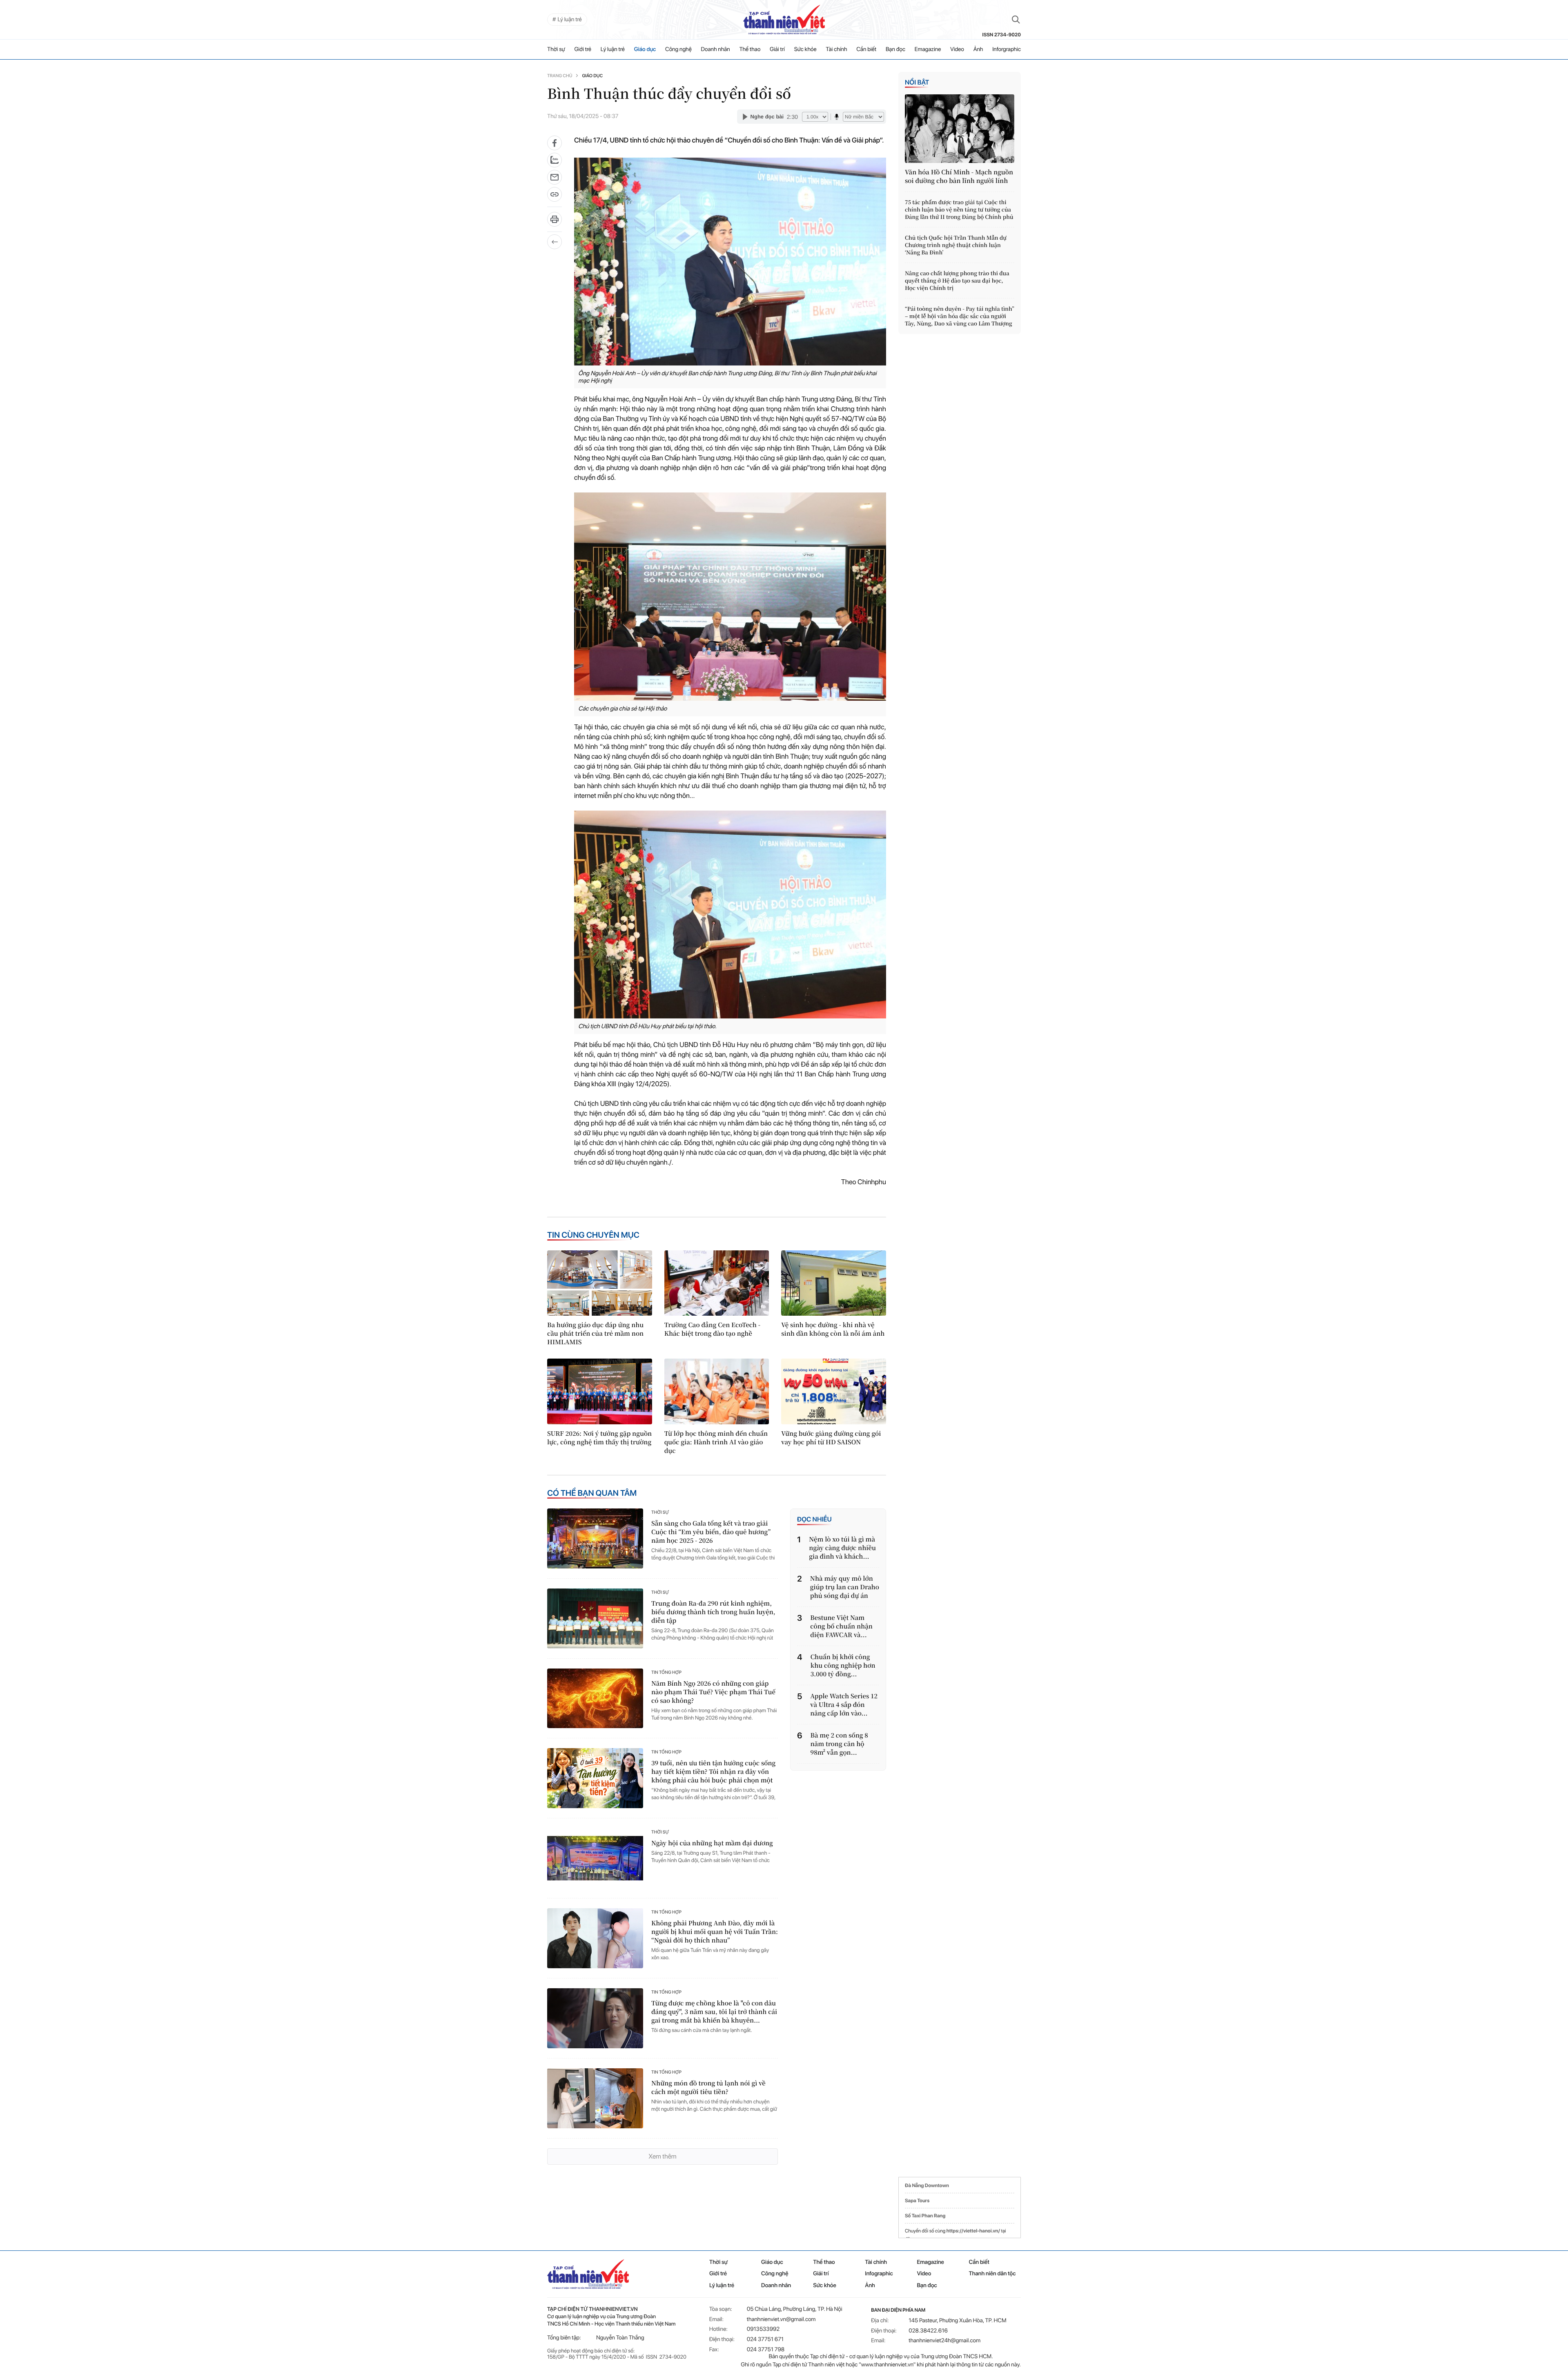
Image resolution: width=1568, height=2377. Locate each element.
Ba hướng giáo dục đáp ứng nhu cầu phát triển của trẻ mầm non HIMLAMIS (595, 1333)
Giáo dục (645, 49)
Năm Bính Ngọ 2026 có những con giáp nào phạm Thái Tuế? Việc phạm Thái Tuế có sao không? (713, 1692)
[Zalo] (555, 160)
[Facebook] (555, 143)
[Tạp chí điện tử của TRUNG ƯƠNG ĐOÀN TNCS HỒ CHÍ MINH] (784, 20)
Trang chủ (560, 76)
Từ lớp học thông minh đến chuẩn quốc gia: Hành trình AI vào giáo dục (716, 1442)
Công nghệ (678, 49)
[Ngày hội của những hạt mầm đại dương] (595, 1858)
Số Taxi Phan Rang (925, 2216)
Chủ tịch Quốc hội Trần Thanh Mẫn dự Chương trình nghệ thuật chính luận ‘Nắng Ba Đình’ (956, 245)
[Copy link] (555, 197)
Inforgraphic (1007, 49)
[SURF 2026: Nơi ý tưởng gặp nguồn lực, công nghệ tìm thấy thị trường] (600, 1391)
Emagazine (928, 49)
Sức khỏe (805, 49)
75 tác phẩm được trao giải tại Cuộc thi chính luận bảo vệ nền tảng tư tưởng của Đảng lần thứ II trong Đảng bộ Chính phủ (959, 209)
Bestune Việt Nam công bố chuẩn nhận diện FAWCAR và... (841, 1626)
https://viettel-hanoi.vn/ (973, 2231)
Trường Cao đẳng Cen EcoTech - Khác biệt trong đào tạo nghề (713, 1329)
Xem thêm (662, 2156)
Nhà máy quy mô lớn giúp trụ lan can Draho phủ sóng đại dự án (845, 1587)
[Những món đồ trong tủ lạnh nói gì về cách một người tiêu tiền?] (595, 2098)
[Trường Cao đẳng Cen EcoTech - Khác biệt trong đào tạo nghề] (717, 1283)
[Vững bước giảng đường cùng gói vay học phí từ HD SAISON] (834, 1391)
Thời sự (556, 49)
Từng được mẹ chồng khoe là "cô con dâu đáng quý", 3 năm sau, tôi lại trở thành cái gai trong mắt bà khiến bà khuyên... (714, 2012)
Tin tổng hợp (666, 1672)
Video (957, 49)
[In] (555, 222)
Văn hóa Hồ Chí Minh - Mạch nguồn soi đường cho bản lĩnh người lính (959, 176)
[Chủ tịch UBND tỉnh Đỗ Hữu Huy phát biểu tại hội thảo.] (730, 914)
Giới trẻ (583, 49)
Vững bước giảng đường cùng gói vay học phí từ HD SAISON (831, 1438)
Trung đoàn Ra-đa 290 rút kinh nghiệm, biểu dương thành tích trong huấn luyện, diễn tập (713, 1612)
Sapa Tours (917, 2201)
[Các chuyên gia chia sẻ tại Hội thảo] (730, 596)
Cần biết (866, 49)
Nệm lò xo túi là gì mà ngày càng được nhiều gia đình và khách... (842, 1548)
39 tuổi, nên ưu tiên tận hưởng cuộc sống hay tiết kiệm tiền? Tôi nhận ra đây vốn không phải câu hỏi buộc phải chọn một (713, 1772)
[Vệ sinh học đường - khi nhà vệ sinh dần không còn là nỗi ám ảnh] (834, 1283)
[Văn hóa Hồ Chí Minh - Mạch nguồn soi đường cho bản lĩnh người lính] (960, 129)
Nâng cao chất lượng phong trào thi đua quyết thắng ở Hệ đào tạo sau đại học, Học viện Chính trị (957, 281)
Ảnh (978, 49)
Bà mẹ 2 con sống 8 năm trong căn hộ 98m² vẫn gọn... (839, 1744)
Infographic (879, 2274)
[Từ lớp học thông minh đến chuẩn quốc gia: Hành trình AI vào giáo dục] (717, 1391)
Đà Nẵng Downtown (927, 2185)
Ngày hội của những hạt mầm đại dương (712, 1843)
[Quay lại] (555, 242)
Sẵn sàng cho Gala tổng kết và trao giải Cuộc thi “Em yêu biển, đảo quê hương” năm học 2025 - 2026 (711, 1532)
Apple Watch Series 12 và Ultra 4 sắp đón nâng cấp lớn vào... (844, 1705)
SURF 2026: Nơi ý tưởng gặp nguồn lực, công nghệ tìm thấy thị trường (599, 1438)
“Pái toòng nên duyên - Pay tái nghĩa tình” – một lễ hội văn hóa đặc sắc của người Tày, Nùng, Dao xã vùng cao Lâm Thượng (960, 316)
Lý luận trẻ (613, 49)
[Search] (1016, 20)
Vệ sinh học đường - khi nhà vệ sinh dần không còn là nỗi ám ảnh (833, 1329)
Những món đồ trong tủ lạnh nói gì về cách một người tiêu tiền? (708, 2087)
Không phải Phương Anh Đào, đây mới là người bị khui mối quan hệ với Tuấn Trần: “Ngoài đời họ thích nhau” (715, 1932)
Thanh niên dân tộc (992, 2274)
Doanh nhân (716, 49)
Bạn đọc (895, 49)
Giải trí (777, 49)
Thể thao (750, 49)
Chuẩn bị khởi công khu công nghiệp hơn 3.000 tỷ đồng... (843, 1665)
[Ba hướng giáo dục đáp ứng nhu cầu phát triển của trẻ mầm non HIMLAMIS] (600, 1283)
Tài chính (836, 49)
